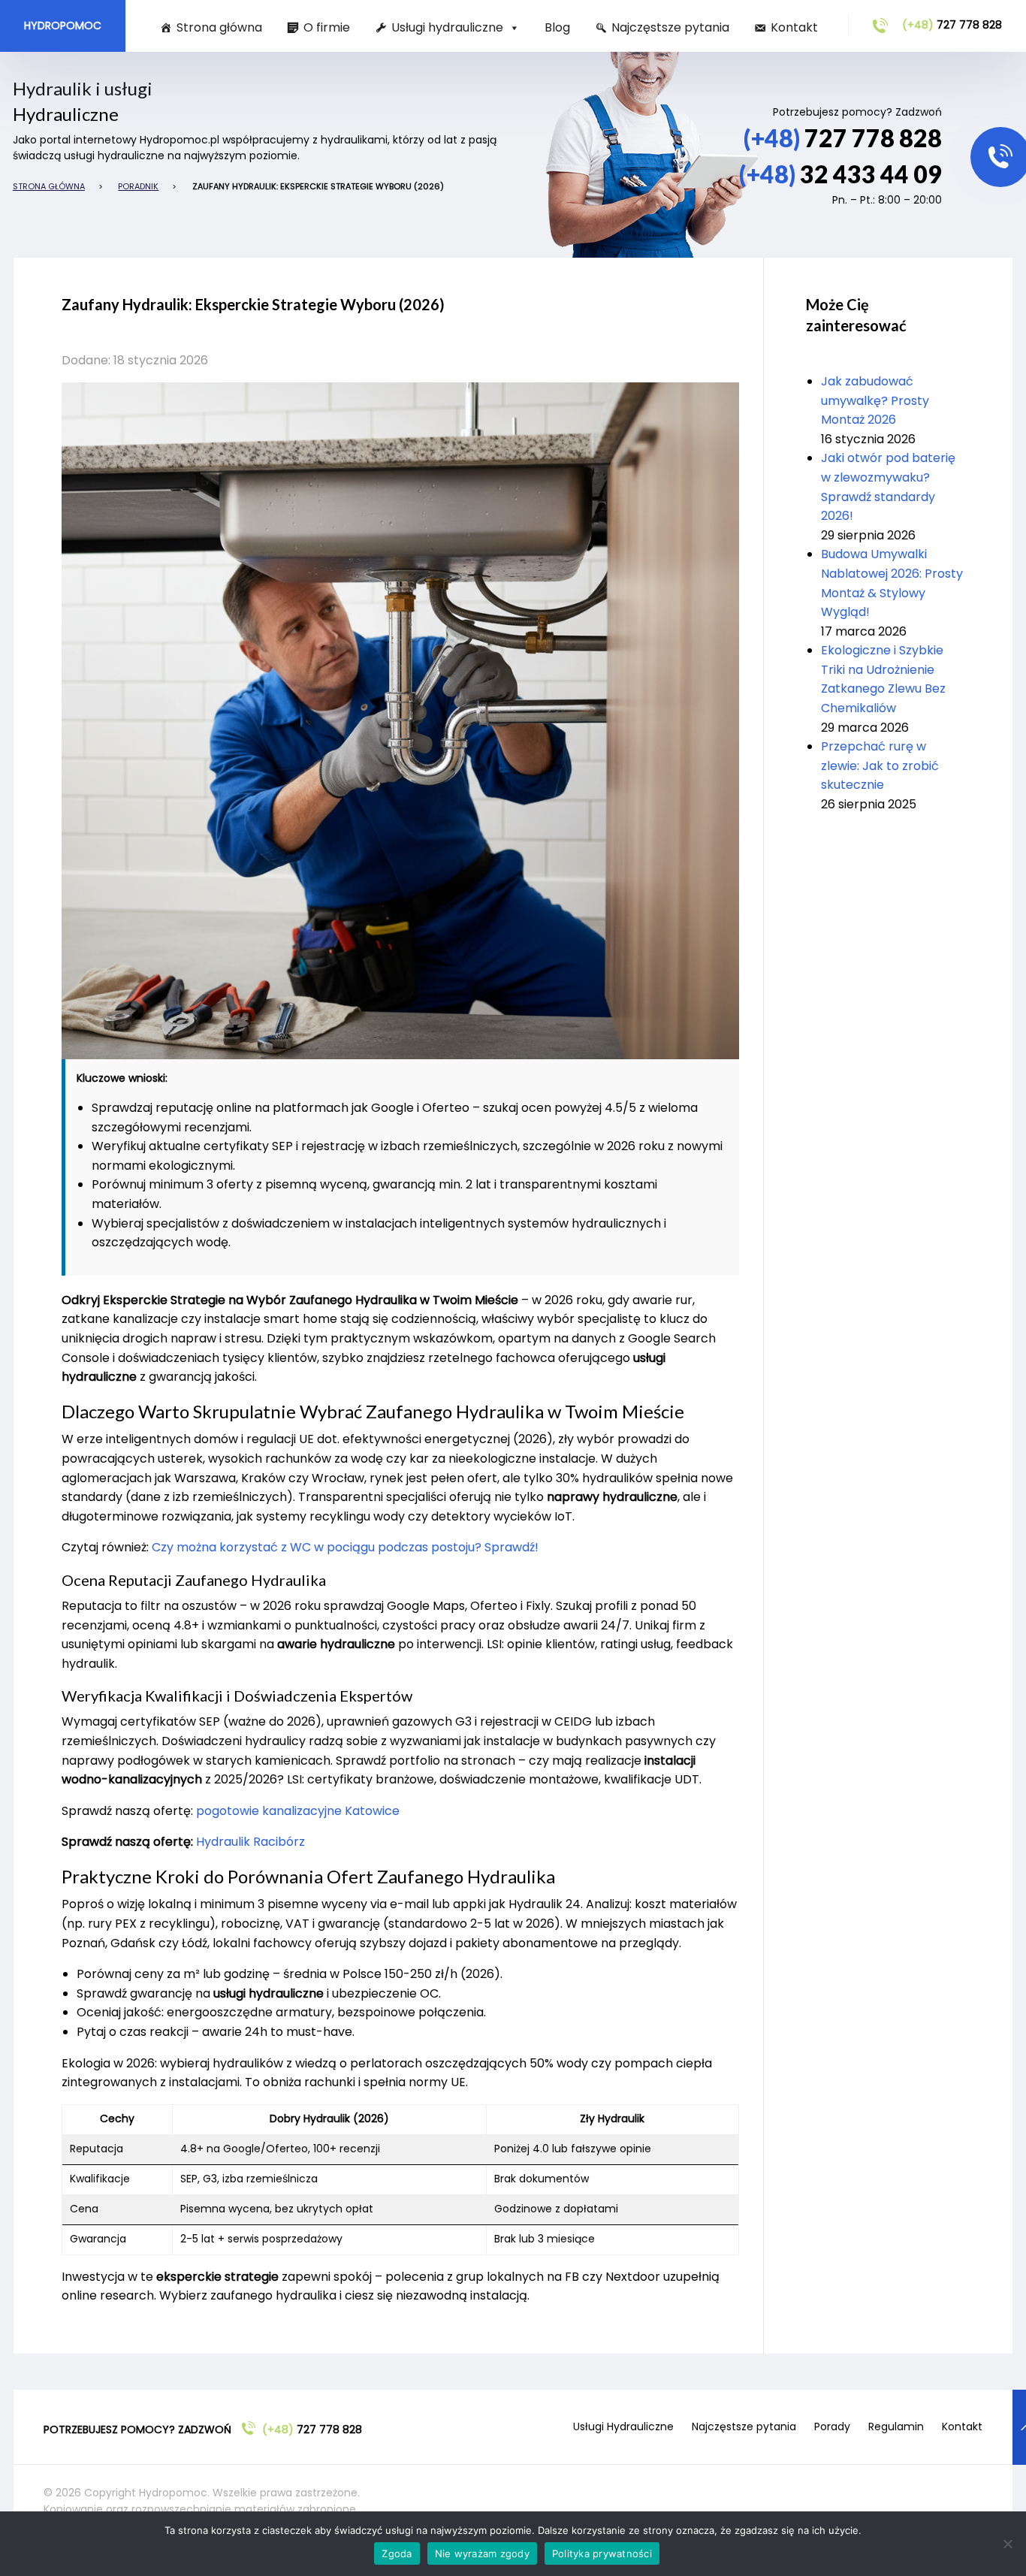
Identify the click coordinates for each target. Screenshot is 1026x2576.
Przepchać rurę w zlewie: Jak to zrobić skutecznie (880, 766)
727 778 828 (952, 25)
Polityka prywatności (602, 2553)
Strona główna (219, 27)
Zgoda (397, 2553)
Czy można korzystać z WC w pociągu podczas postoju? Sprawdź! (345, 1547)
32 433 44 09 (840, 174)
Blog (557, 27)
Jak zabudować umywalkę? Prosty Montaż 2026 (875, 400)
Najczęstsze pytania (670, 27)
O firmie (327, 27)
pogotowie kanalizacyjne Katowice (298, 1811)
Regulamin (896, 2427)
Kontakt (794, 27)
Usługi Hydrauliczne (623, 2427)
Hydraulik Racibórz (250, 1842)
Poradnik (138, 186)
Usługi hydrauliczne (447, 27)
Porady (832, 2427)
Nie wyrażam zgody (482, 2553)
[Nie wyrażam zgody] (1007, 2544)
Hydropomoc (63, 26)
